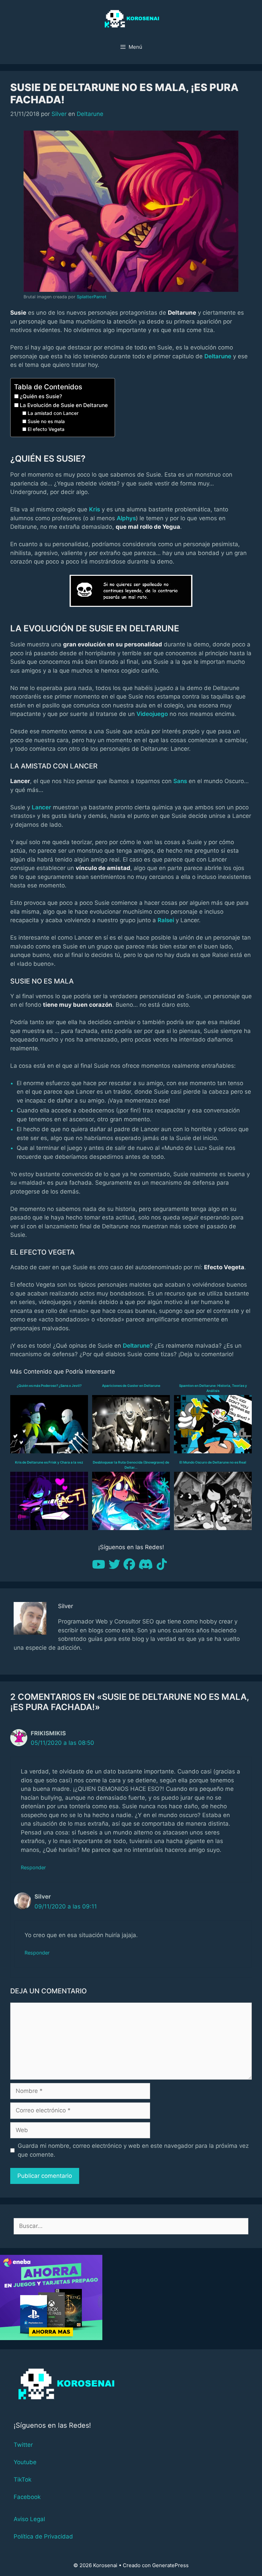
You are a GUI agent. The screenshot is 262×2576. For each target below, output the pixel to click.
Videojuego (152, 714)
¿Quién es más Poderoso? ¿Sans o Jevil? (49, 1386)
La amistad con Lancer (53, 413)
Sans (180, 781)
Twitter (23, 2445)
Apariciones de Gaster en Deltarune (131, 1386)
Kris (94, 509)
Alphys (126, 518)
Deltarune (90, 114)
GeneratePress (170, 2565)
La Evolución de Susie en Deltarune (64, 405)
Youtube (25, 2462)
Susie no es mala (46, 421)
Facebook (27, 2497)
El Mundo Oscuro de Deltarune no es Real (213, 1462)
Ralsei (166, 920)
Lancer (41, 807)
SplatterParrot (92, 297)
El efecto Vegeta (46, 429)
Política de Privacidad (43, 2536)
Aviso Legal (29, 2519)
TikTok (23, 2480)
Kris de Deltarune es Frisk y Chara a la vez (49, 1462)
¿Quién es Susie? (41, 396)
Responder (33, 1867)
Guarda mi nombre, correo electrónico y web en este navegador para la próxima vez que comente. (133, 2150)
